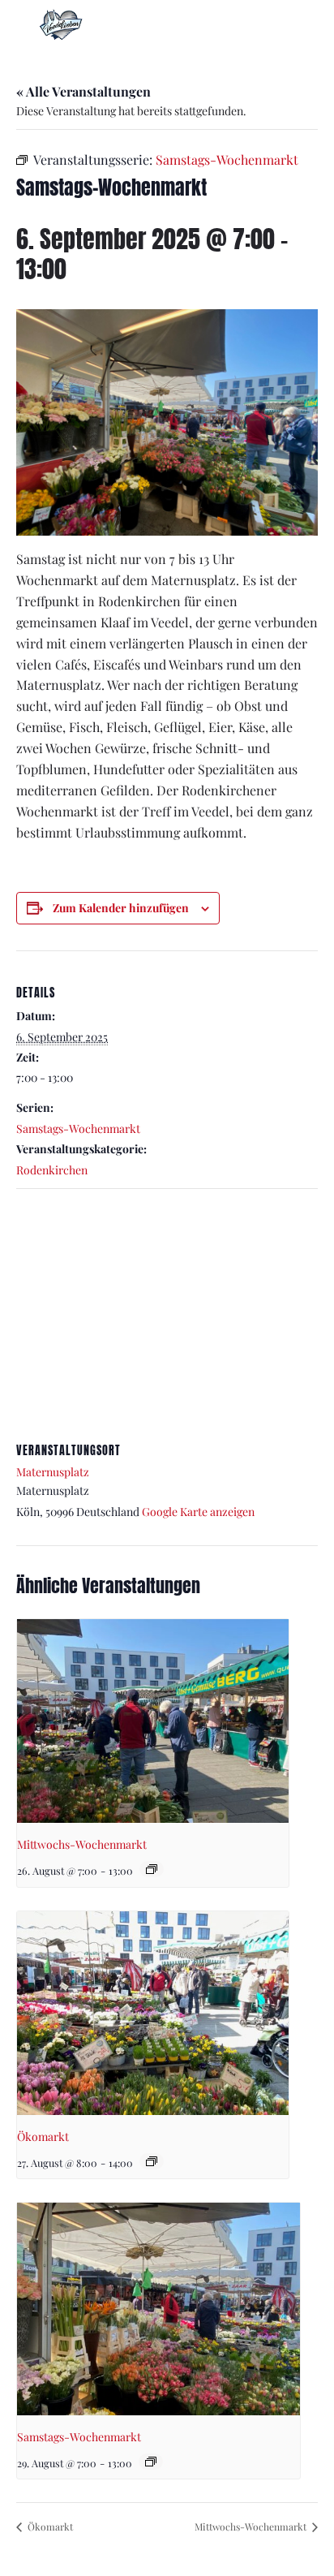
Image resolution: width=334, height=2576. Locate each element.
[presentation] (153, 1721)
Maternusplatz (53, 1472)
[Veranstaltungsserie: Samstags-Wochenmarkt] (151, 2462)
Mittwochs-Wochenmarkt (82, 1844)
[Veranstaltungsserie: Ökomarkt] (152, 2161)
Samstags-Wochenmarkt (78, 1129)
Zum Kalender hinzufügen (121, 908)
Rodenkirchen (52, 1170)
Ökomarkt (43, 2137)
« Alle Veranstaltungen (83, 91)
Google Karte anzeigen (198, 1512)
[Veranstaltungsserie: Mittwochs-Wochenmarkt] (152, 1869)
